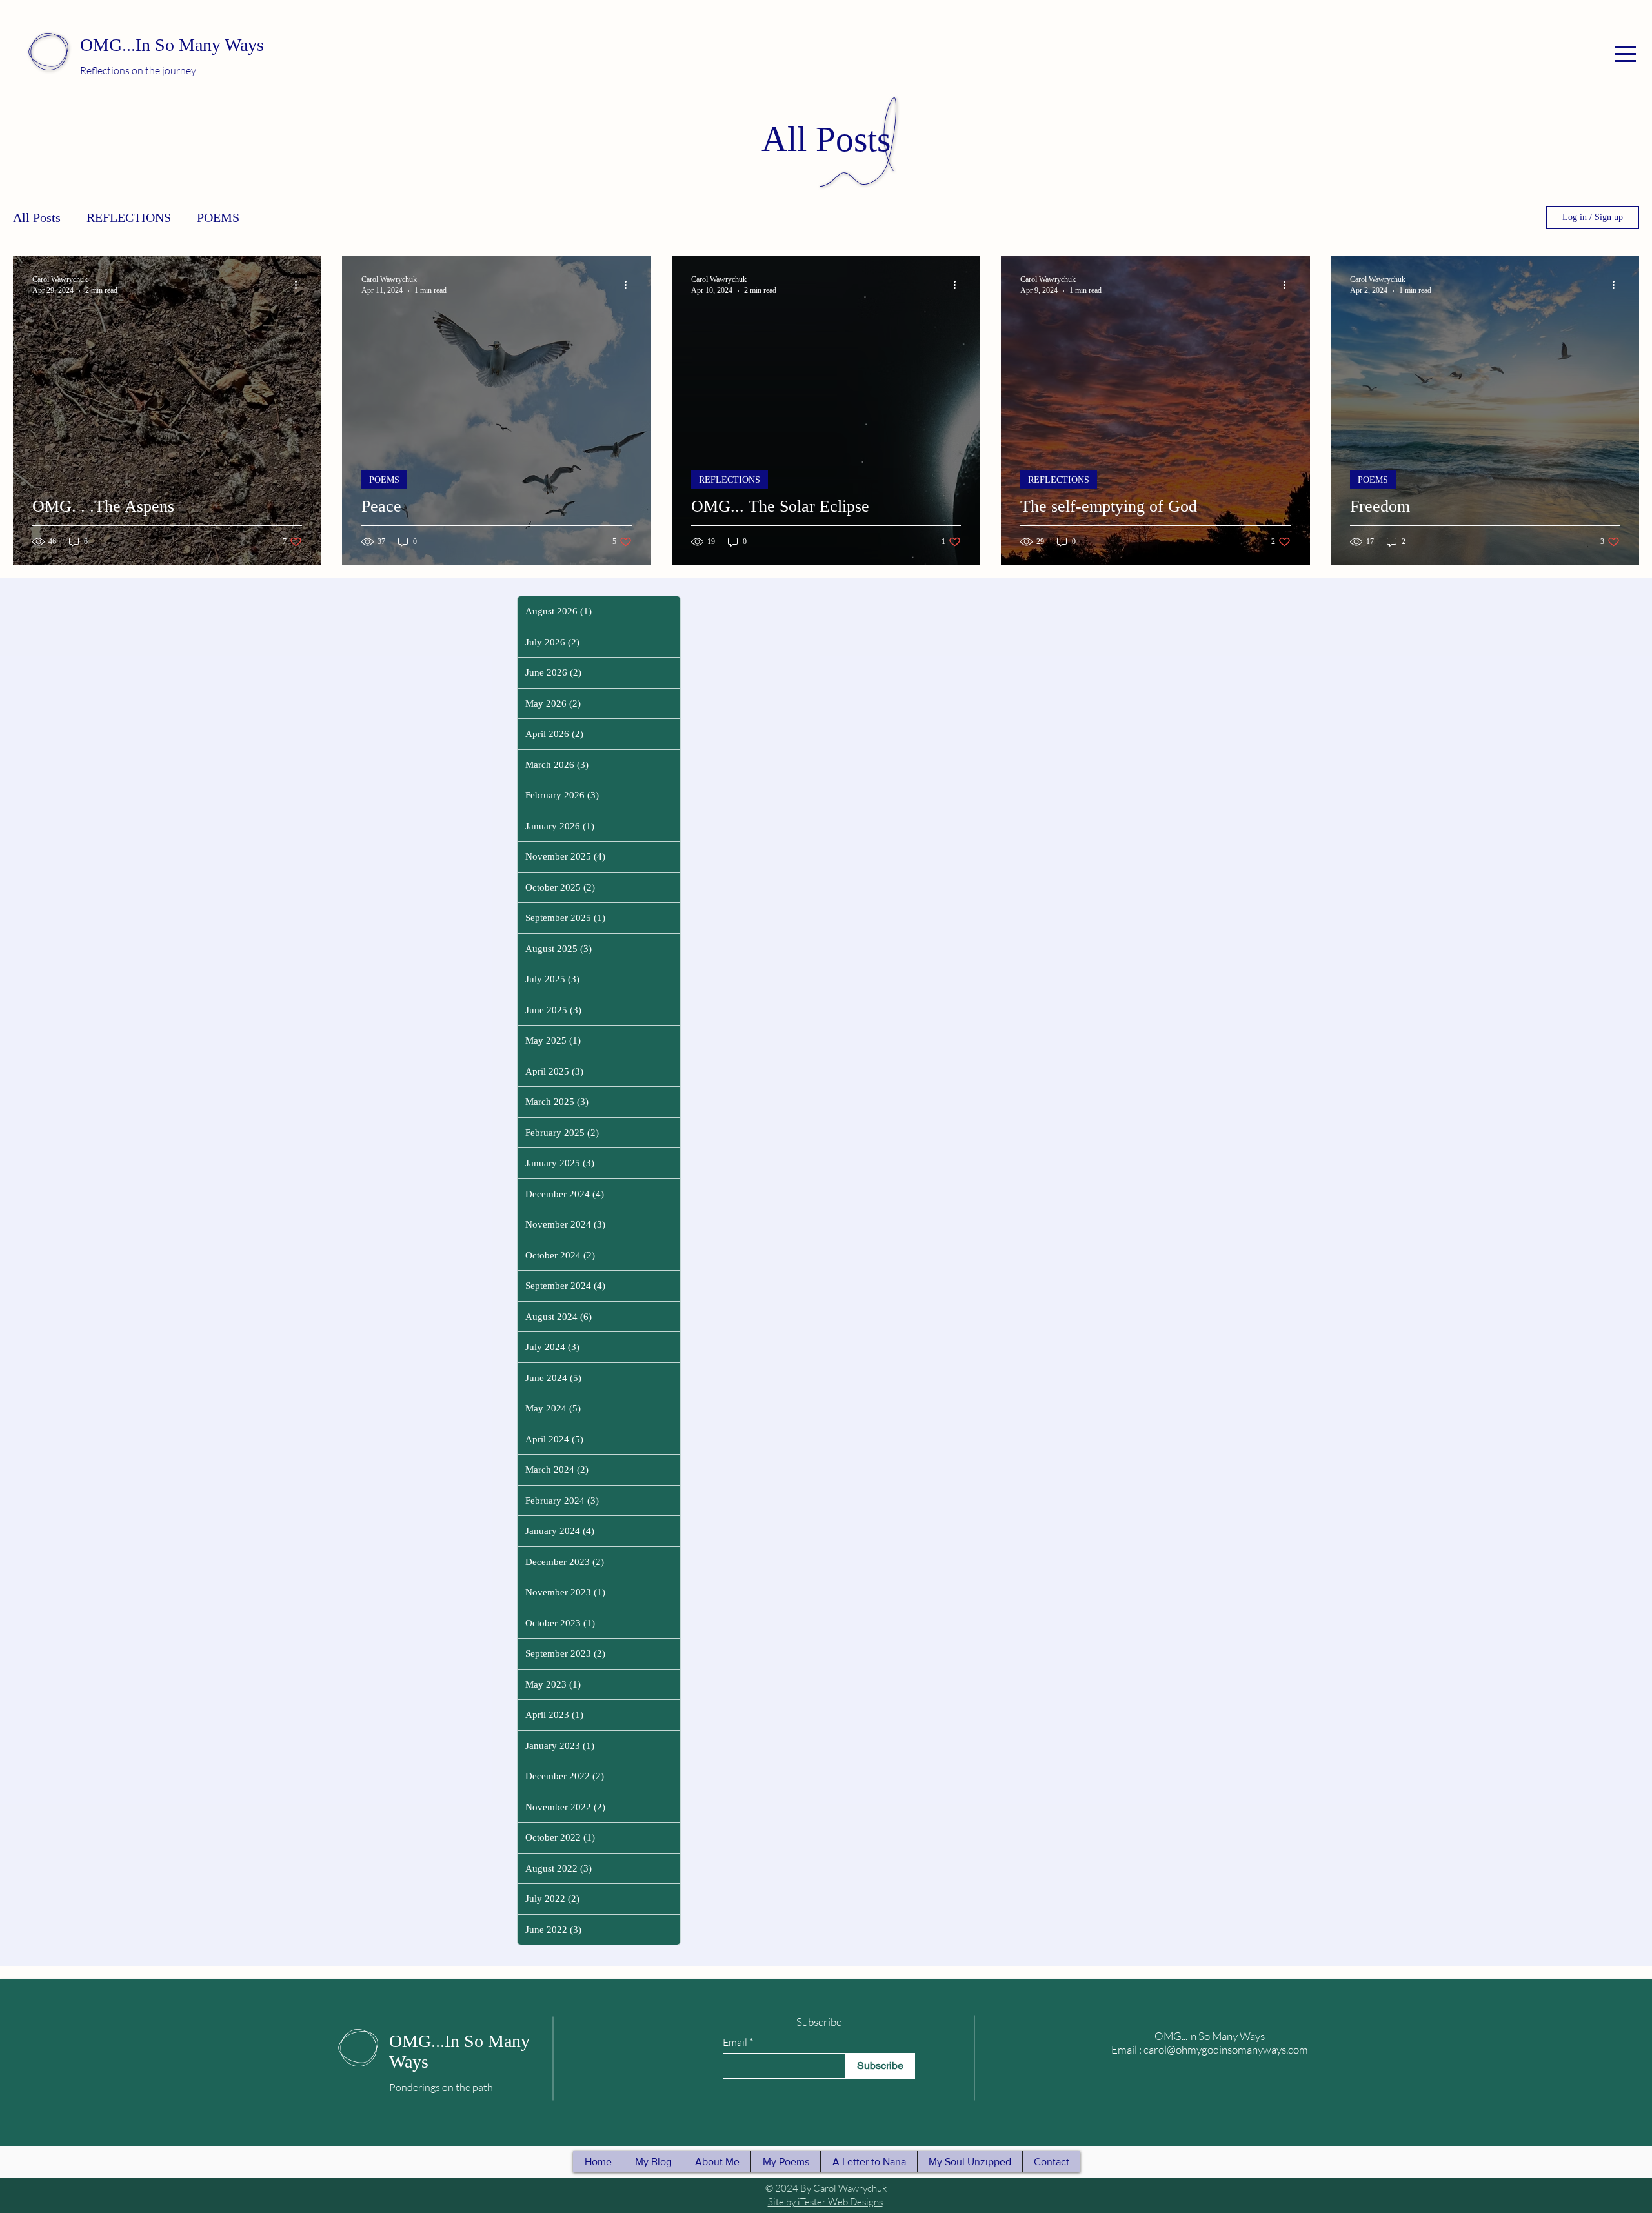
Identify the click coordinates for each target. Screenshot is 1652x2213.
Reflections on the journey (138, 70)
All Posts (37, 217)
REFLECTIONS (129, 217)
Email (735, 2042)
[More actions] (300, 285)
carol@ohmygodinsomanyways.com (1226, 2049)
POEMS (218, 217)
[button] (1625, 54)
